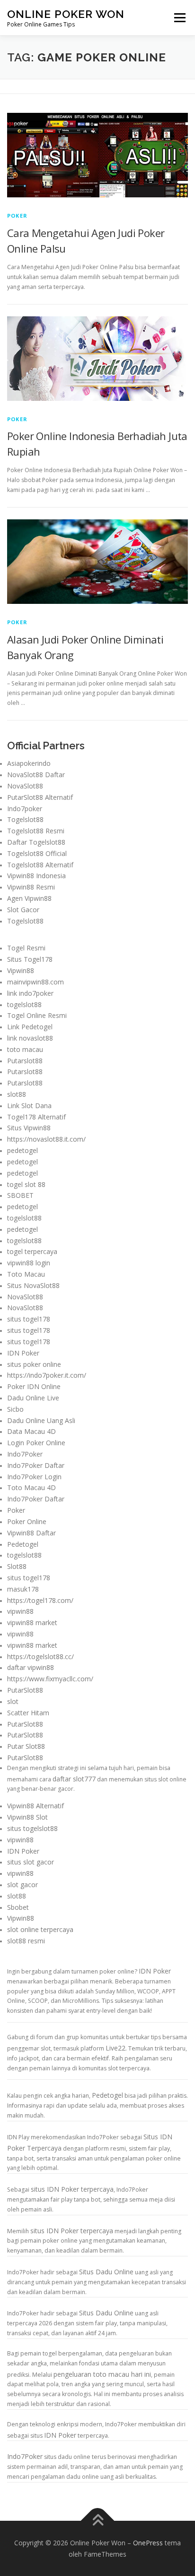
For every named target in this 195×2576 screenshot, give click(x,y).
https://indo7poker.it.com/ (47, 1375)
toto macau (25, 1049)
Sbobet (18, 1907)
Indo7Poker (25, 1454)
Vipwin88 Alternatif (35, 1806)
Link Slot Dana (29, 1106)
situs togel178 (29, 1319)
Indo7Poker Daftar (36, 1465)
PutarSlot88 (25, 1690)
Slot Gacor (23, 910)
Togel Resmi (26, 948)
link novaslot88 (30, 1038)
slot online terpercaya (40, 1929)
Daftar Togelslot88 (36, 842)
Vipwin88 (21, 970)
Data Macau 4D (31, 1431)
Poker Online (27, 1521)
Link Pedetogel (30, 1027)
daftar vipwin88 (31, 1667)
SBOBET (20, 1195)
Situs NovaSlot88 (33, 1285)
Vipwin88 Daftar (31, 1533)
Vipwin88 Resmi (31, 887)
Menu (179, 18)
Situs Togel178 (30, 959)
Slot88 (17, 1566)
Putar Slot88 (26, 1746)
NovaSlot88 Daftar (36, 775)
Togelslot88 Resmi (36, 831)
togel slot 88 (26, 1184)
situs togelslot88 (32, 1828)
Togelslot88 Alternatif (40, 865)
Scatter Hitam (28, 1713)
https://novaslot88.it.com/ (46, 1139)
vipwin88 (20, 1611)
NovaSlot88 (25, 786)
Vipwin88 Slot (27, 1817)
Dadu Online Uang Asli (41, 1420)
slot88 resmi (26, 1941)
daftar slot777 (74, 1779)
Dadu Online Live (33, 1398)
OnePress (148, 2543)
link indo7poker (30, 993)
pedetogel (22, 1150)
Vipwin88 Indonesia (36, 876)
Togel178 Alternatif (36, 1117)
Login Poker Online (36, 1443)
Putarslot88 (25, 1061)
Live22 (115, 2048)
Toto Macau (26, 1274)
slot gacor (22, 1885)
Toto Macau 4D (31, 1487)
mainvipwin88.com (35, 982)
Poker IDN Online (34, 1386)
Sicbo (15, 1409)
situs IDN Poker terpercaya (72, 2189)
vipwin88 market (32, 1623)
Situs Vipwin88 (29, 1128)
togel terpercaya (32, 1251)
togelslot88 (24, 1004)
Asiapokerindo (29, 763)
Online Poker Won (66, 14)
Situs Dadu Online (106, 2272)
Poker (17, 216)
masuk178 (23, 1589)
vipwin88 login (29, 1263)
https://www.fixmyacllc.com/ (50, 1679)
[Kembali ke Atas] (98, 2521)
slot (13, 1701)
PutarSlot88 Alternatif (40, 797)
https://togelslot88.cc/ (40, 1657)
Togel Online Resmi (37, 1015)
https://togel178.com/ (40, 1600)
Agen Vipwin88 (29, 898)
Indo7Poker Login (34, 1477)
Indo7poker (25, 809)
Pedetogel (23, 1544)
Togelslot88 (25, 819)
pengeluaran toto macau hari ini (102, 2374)
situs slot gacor (31, 1862)
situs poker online (34, 1364)
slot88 (17, 1094)
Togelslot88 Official (37, 853)
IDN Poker (23, 1353)
